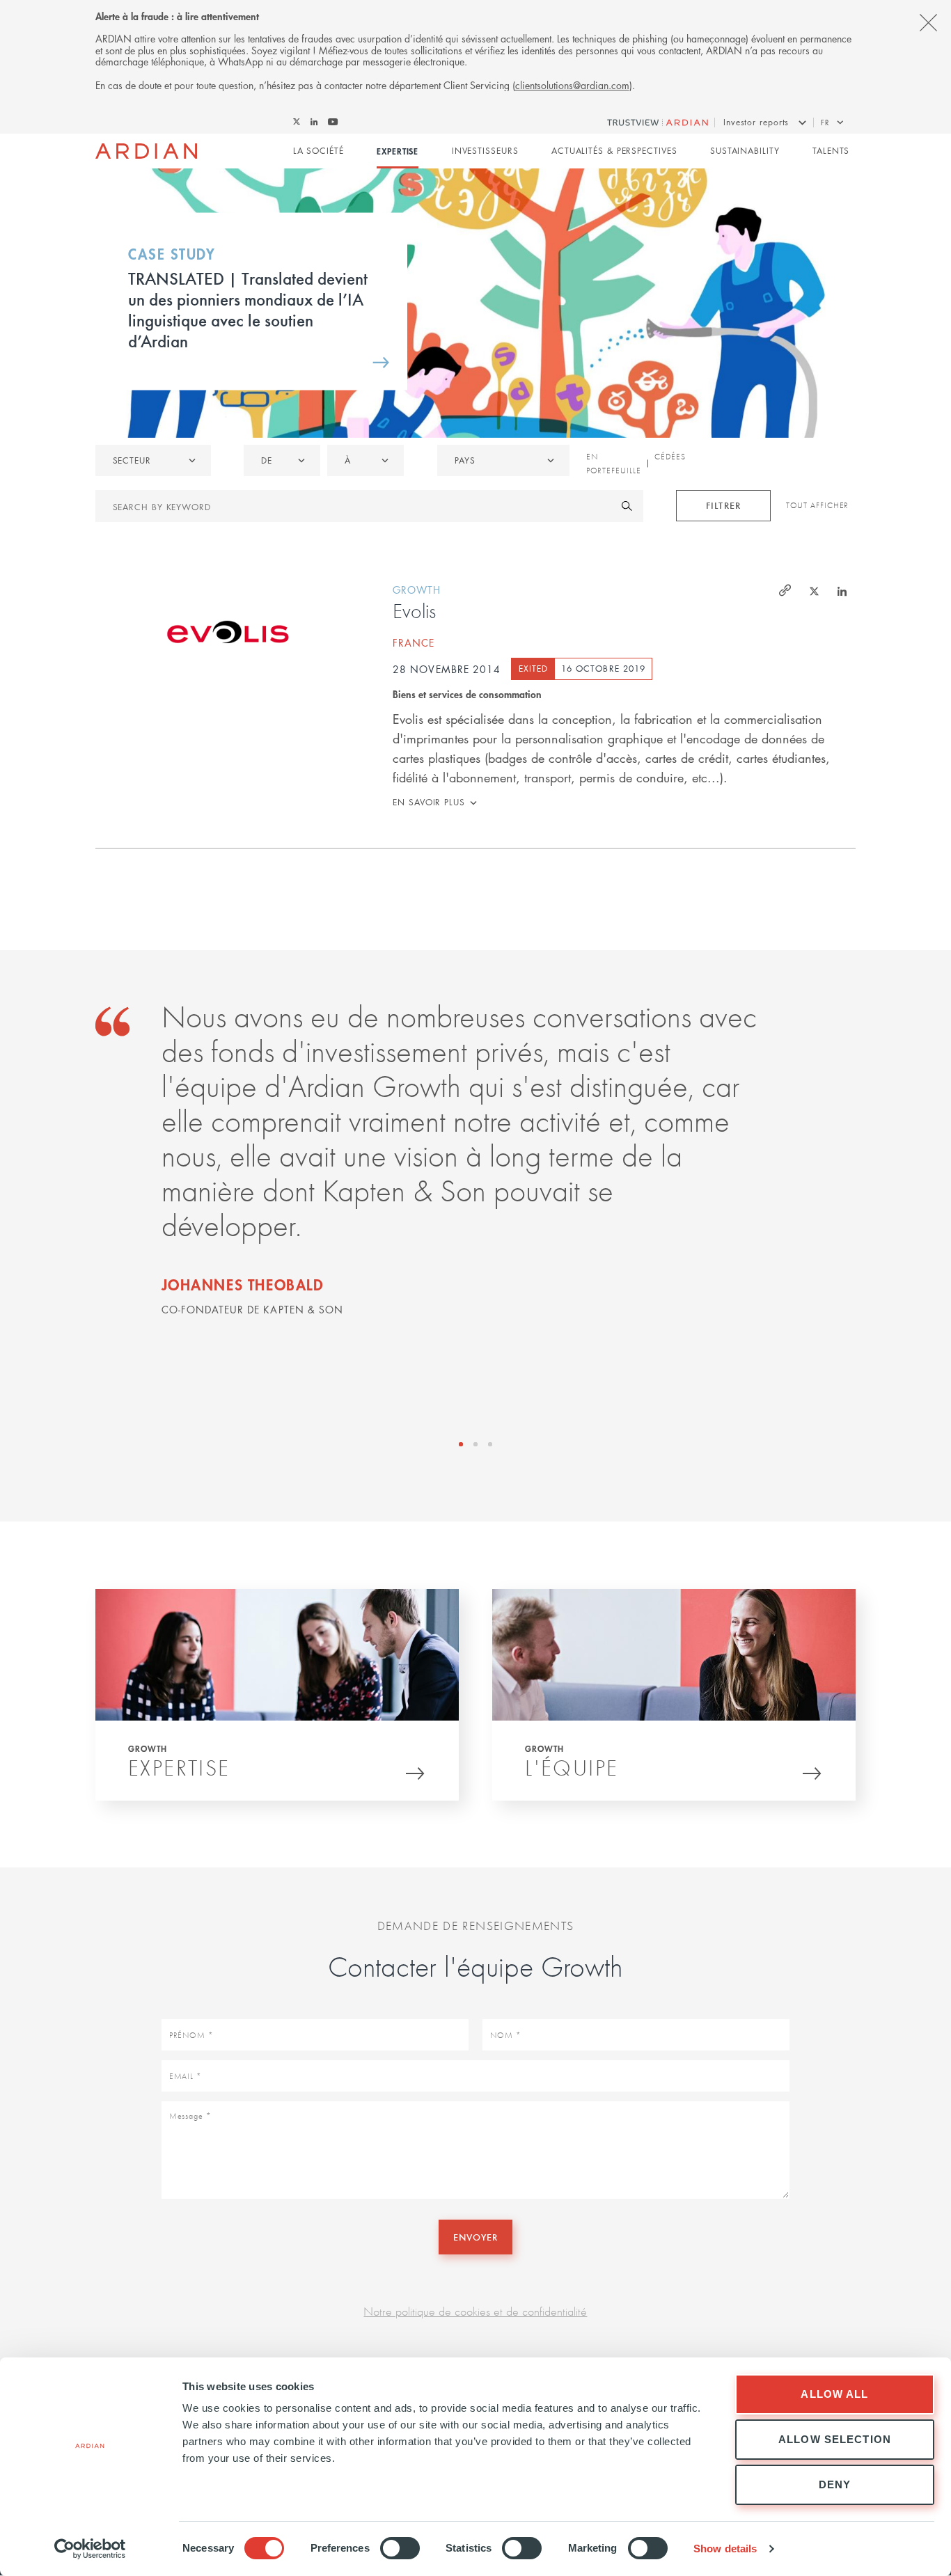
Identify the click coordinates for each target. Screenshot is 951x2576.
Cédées (670, 457)
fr (825, 122)
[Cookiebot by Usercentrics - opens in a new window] (90, 2549)
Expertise (398, 151)
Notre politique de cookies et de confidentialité (475, 2311)
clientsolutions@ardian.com (572, 85)
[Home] (147, 151)
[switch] (400, 2548)
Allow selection (835, 2439)
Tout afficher (818, 505)
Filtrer (723, 505)
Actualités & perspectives (614, 151)
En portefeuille (614, 464)
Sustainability (745, 151)
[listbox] (153, 460)
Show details (725, 2549)
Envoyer (475, 2237)
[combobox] (503, 460)
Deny (835, 2484)
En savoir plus (429, 802)
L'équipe (572, 1768)
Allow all (834, 2394)
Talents (831, 151)
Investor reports (756, 122)
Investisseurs (485, 151)
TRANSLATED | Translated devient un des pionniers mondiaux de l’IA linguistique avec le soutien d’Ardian (248, 308)
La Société (319, 151)
